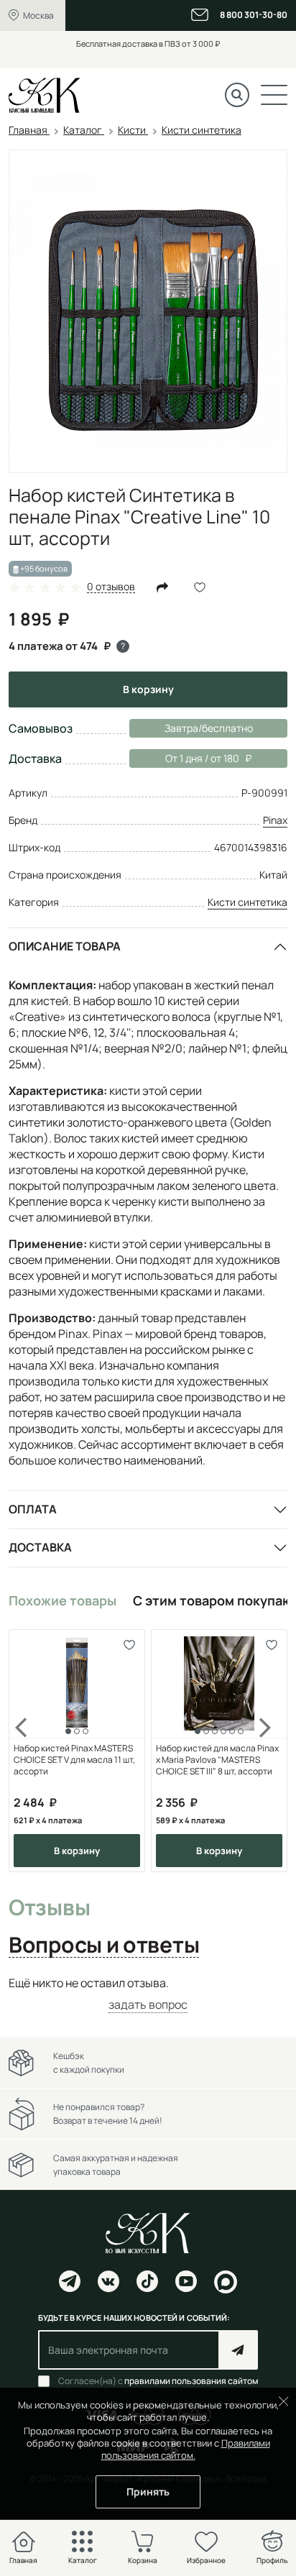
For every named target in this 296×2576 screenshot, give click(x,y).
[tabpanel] (148, 1994)
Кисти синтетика (248, 902)
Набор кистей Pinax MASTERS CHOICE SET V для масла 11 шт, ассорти (74, 1760)
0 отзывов (111, 587)
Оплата (33, 1509)
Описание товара (65, 946)
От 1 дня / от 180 (184, 758)
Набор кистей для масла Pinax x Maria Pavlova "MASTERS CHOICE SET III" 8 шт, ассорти (217, 1760)
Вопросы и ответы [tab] (104, 1945)
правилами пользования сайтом (191, 2381)
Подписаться (238, 2350)
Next (266, 1751)
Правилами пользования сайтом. (186, 2449)
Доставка (40, 1547)
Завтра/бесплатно (209, 728)
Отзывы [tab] (49, 1908)
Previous (30, 1751)
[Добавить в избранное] (129, 1645)
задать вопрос (148, 2004)
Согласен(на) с (158, 2381)
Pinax (275, 820)
